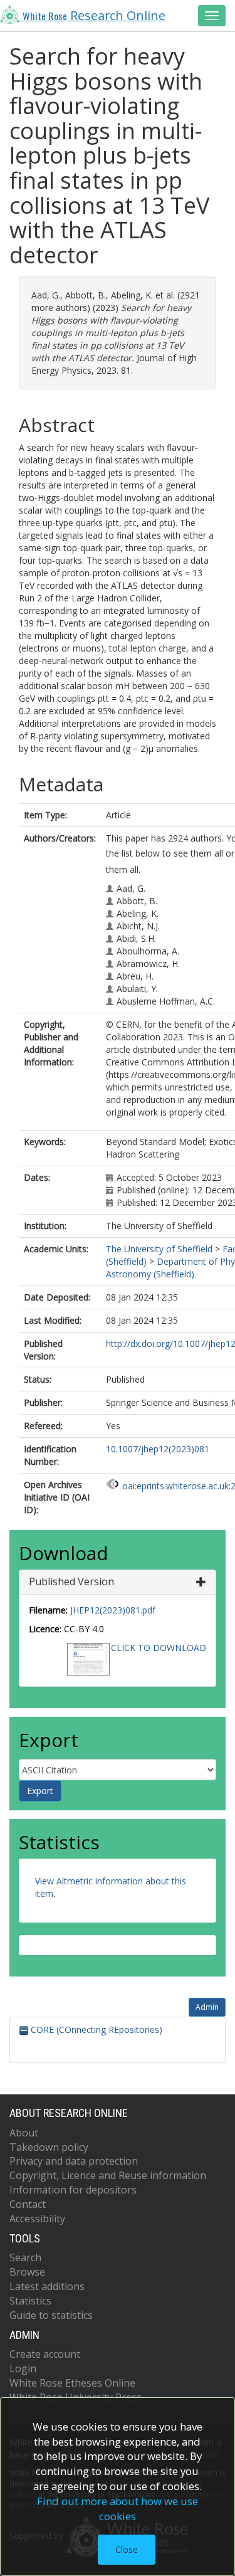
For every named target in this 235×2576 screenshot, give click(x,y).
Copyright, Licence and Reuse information (108, 2175)
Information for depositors (73, 2190)
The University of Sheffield (159, 1249)
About (24, 2133)
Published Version (71, 1581)
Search (25, 2257)
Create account (45, 2354)
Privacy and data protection (74, 2161)
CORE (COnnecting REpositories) (95, 2030)
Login (23, 2368)
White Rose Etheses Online (72, 2383)
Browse (27, 2272)
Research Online (94, 15)
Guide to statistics (51, 2315)
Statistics (30, 2301)
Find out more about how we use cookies (118, 2509)
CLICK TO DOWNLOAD (159, 1648)
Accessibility (37, 2219)
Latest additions (47, 2286)
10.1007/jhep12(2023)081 (158, 1449)
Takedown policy (49, 2147)
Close (127, 2549)
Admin (207, 2007)
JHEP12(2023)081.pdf (113, 1610)
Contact (28, 2204)
